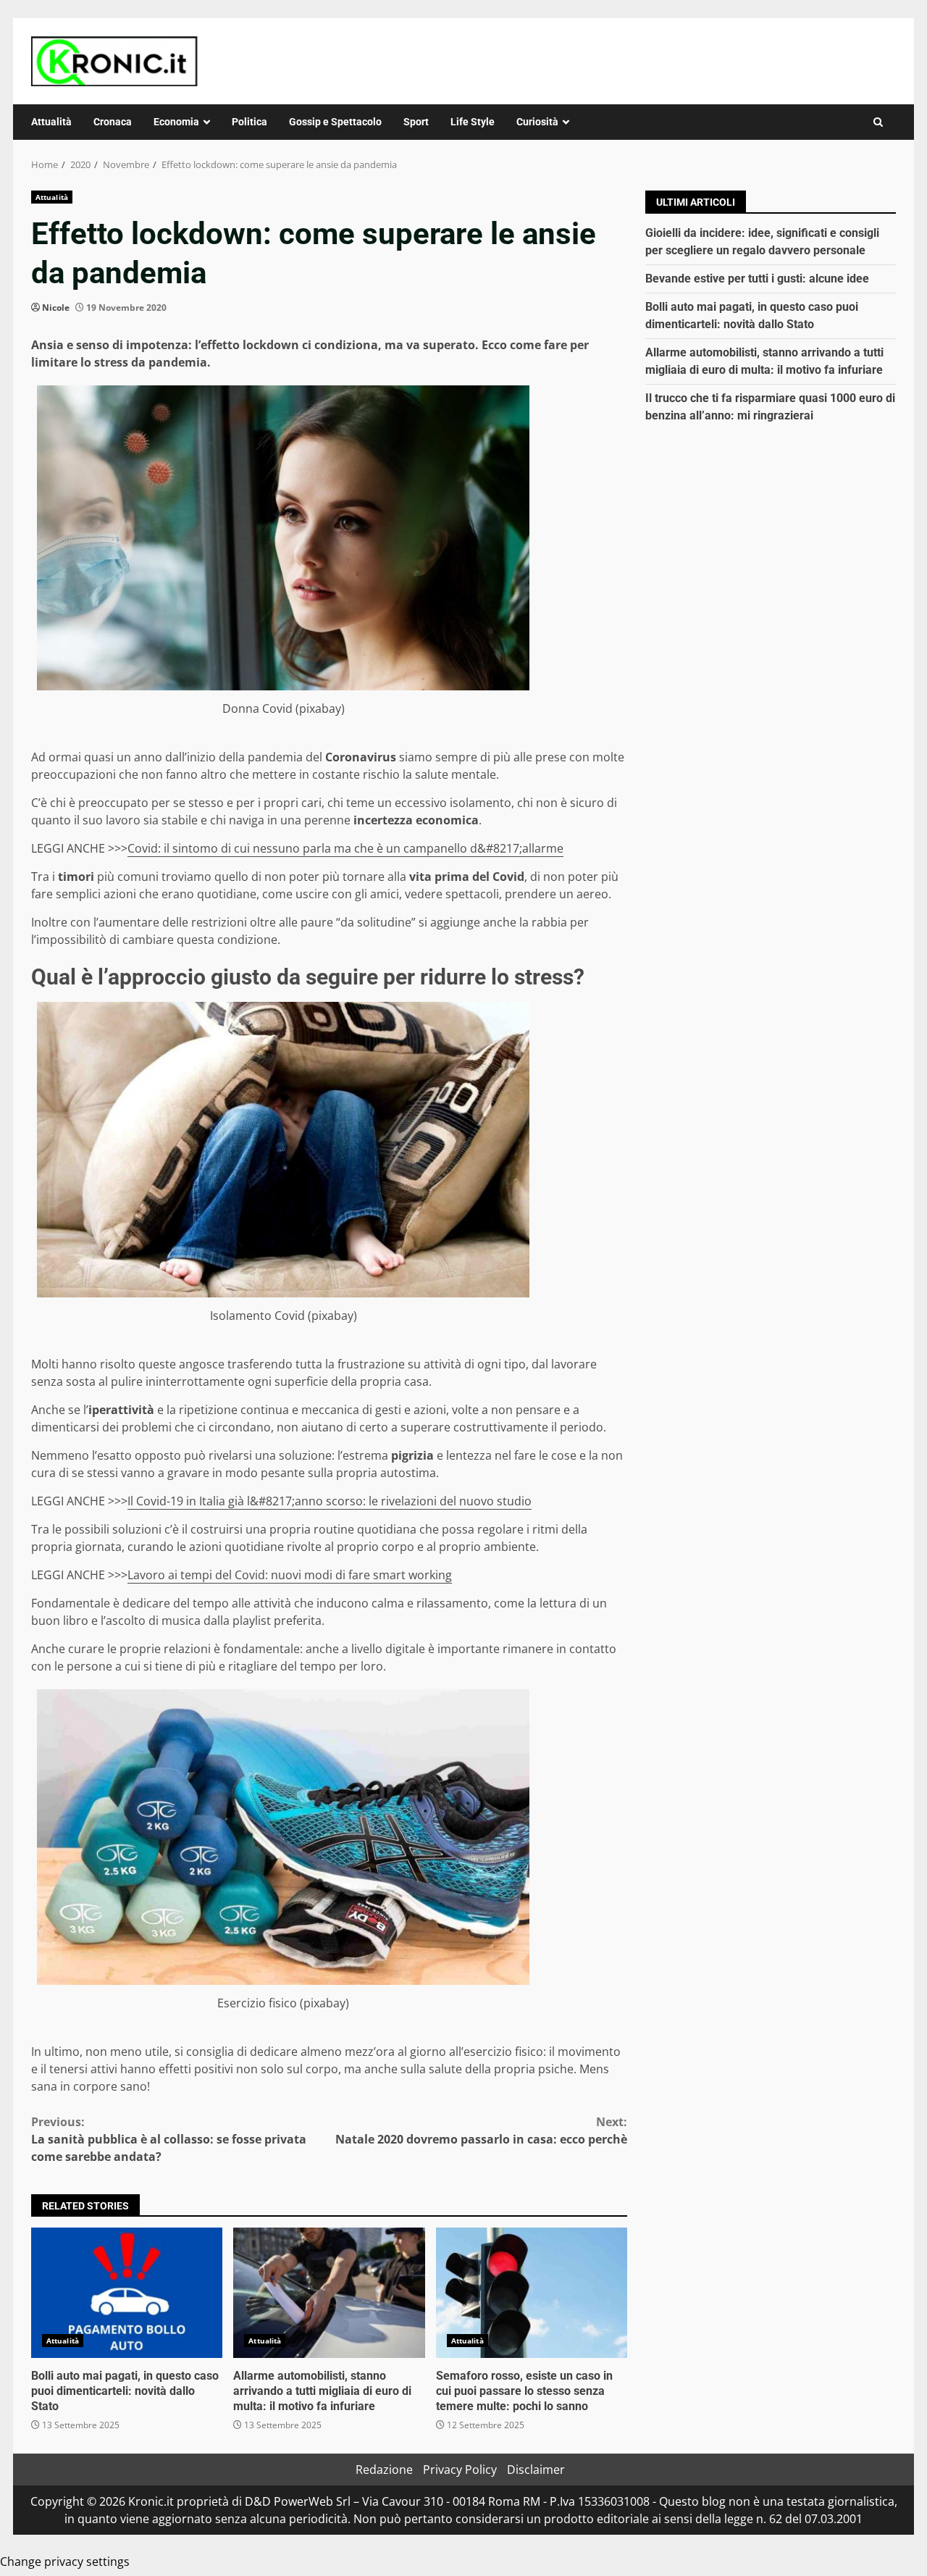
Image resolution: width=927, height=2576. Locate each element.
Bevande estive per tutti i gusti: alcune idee (757, 279)
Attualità (51, 122)
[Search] (878, 122)
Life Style (473, 122)
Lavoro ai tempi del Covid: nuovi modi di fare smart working (290, 1575)
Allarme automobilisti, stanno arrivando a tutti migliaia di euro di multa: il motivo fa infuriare (329, 2293)
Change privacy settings (65, 2562)
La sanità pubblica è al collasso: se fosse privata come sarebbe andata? (169, 2139)
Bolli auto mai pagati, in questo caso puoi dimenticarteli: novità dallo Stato (127, 2293)
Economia (176, 122)
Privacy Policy (460, 2470)
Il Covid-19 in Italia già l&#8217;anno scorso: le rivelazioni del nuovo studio (330, 1501)
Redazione (384, 2470)
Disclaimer (536, 2470)
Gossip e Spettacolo (335, 122)
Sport (416, 122)
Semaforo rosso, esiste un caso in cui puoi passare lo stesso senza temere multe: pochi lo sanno (532, 2293)
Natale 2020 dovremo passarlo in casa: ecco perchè (481, 2130)
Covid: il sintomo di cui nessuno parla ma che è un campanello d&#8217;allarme (345, 848)
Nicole (56, 308)
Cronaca (113, 122)
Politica (249, 122)
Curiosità (537, 122)
